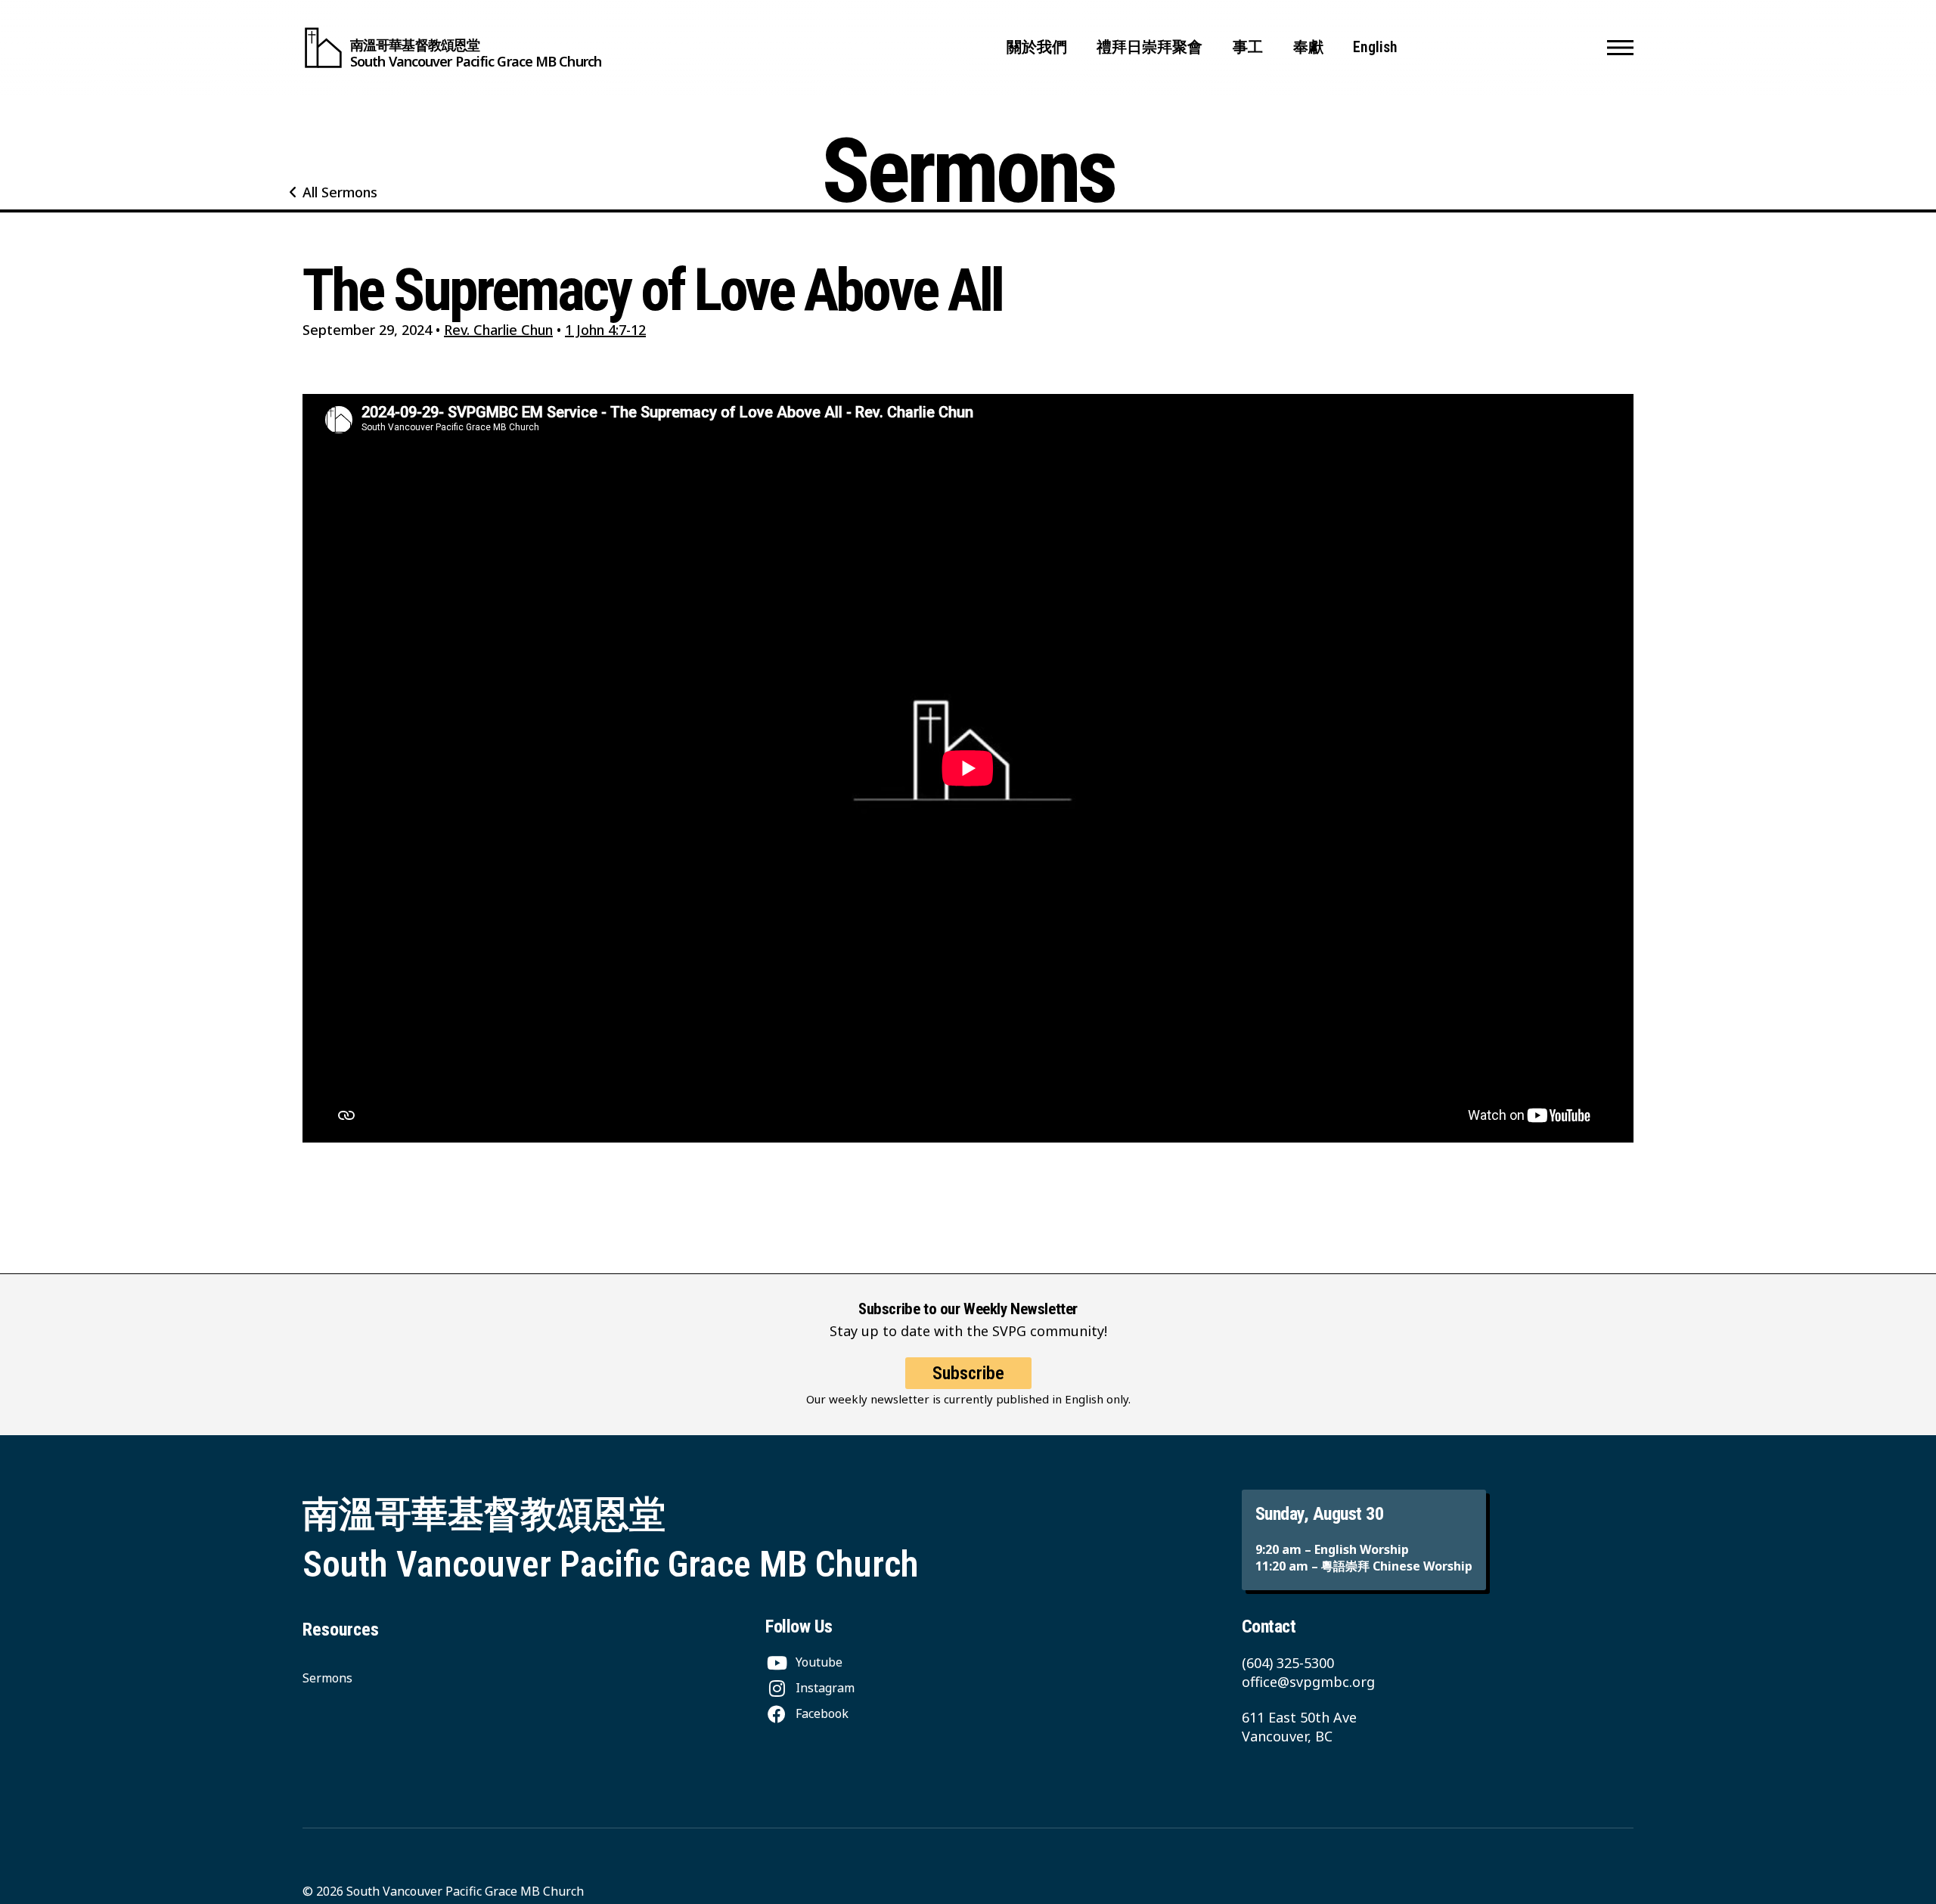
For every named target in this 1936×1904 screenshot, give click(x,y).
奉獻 (1308, 47)
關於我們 (1037, 47)
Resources (341, 1630)
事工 (1248, 47)
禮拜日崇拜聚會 (1149, 47)
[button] (1620, 48)
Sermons (327, 1678)
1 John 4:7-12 (605, 330)
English (1375, 47)
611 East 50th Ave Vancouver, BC (1299, 1727)
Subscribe (968, 1373)
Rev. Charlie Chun (498, 330)
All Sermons (340, 192)
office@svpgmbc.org (1308, 1682)
